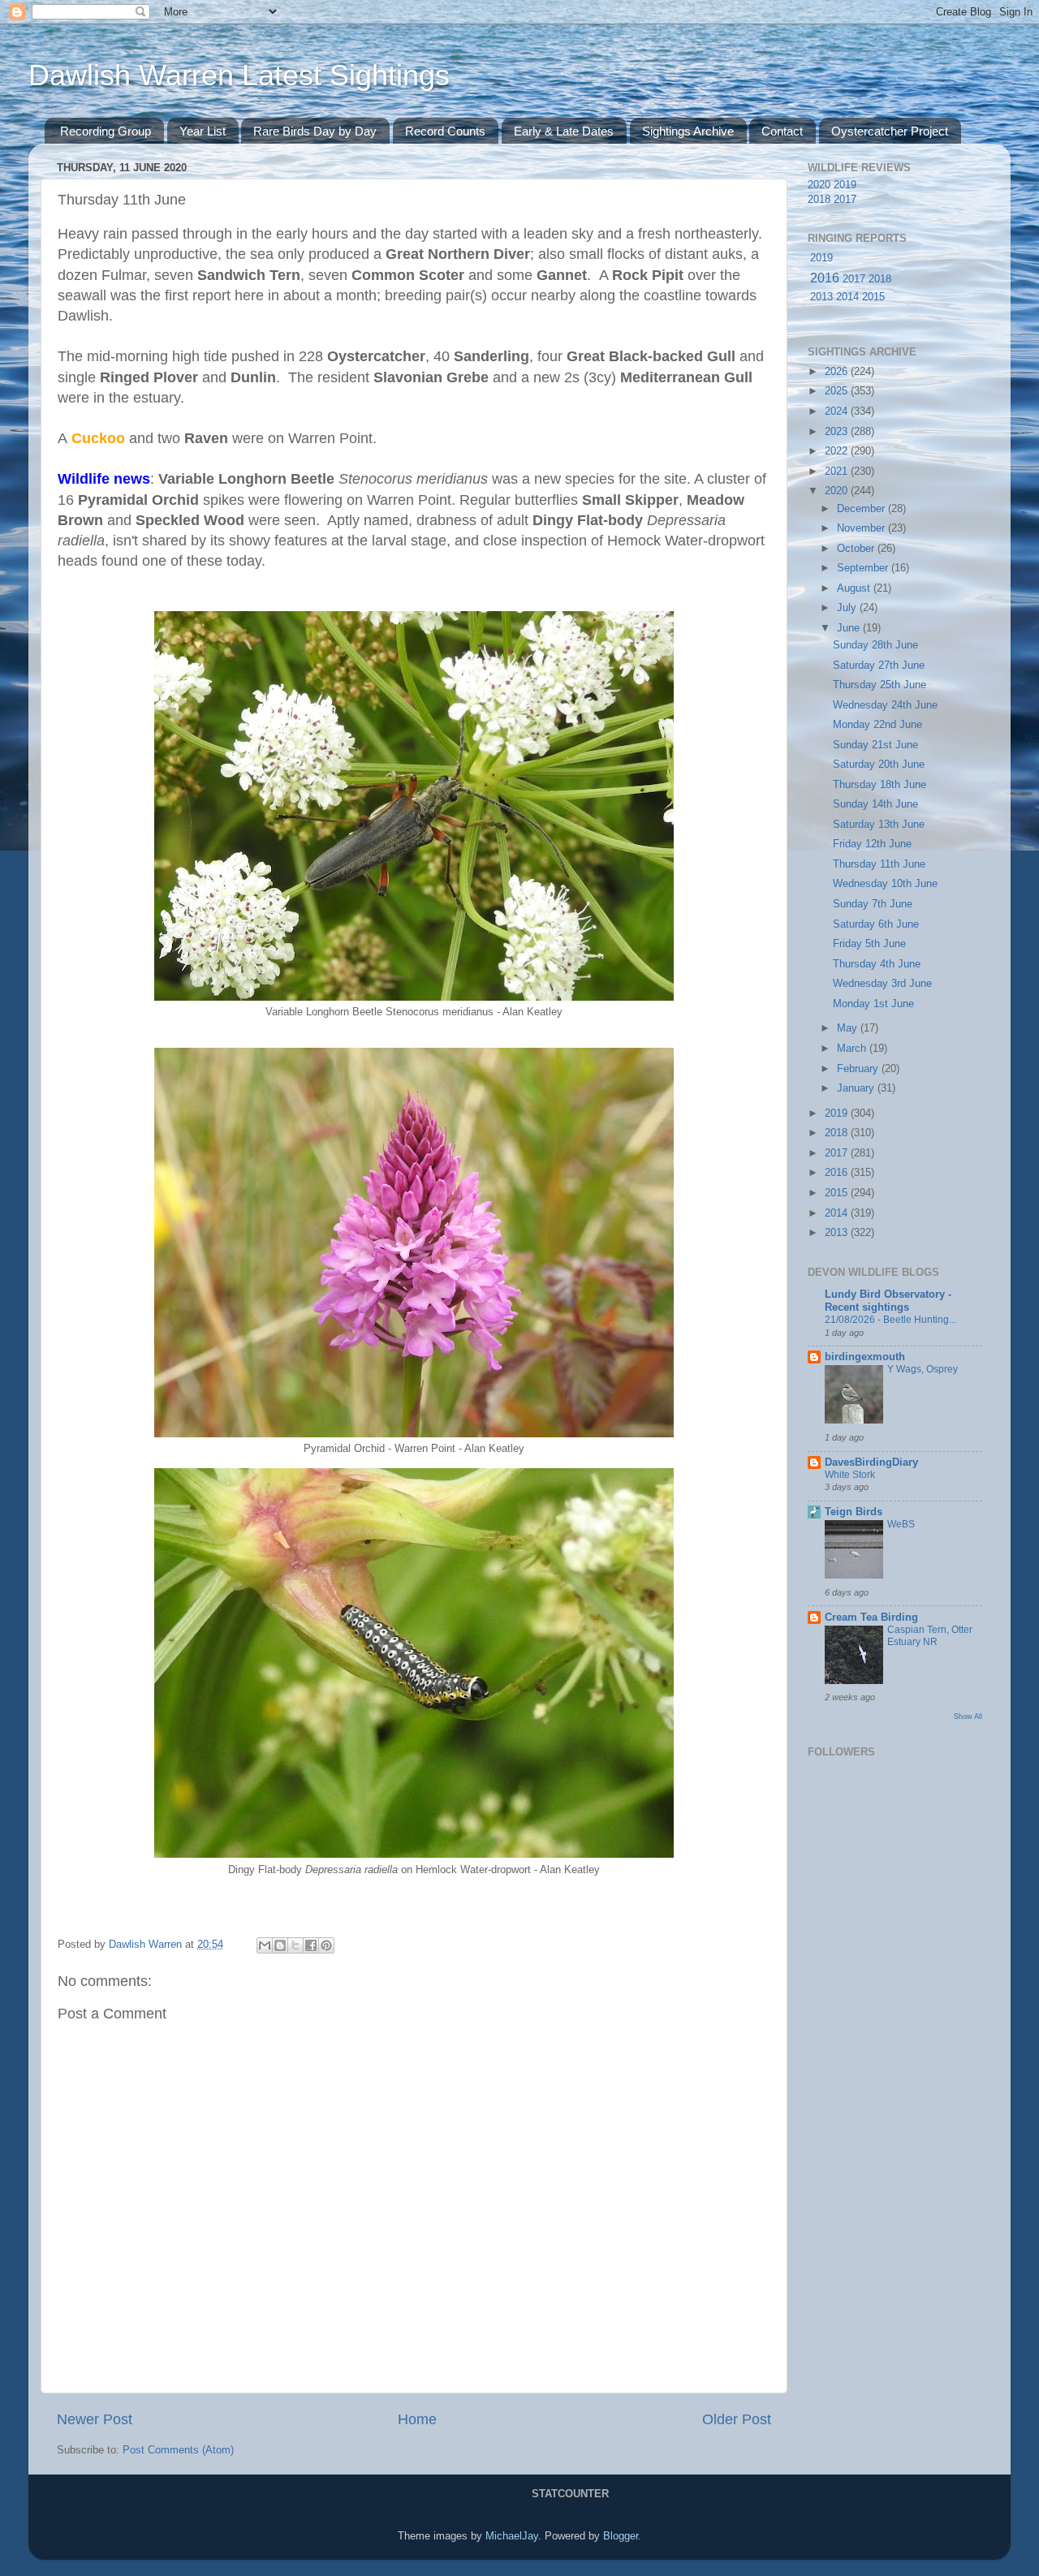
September (864, 568)
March (853, 1049)
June (850, 628)
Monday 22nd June (877, 725)
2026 (838, 372)
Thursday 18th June (879, 785)
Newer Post (95, 2419)
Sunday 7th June (873, 904)
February (859, 1069)
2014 (847, 297)
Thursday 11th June (879, 864)
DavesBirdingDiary (871, 1462)
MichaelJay (512, 2536)
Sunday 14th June (875, 804)
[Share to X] (295, 1945)
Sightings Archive (688, 131)
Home (417, 2419)
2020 (819, 185)
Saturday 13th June (879, 825)
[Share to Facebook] (311, 1945)
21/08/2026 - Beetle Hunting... (890, 1320)
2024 (838, 411)
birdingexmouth (865, 1357)
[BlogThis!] (280, 1945)
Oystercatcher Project (890, 131)
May (849, 1028)
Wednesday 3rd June (882, 984)
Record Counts (445, 131)
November (862, 528)
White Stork (850, 1475)
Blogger (621, 2536)
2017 (845, 200)
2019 (845, 185)
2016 (825, 278)
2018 (819, 200)
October (857, 549)
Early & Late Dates (564, 131)
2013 (821, 297)
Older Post (737, 2419)
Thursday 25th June (879, 685)
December (862, 509)
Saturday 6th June (876, 924)
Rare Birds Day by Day (315, 131)
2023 (838, 432)
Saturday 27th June (879, 666)
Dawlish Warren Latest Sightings (239, 75)
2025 (838, 391)
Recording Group (106, 131)
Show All (968, 1716)
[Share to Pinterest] (326, 1945)
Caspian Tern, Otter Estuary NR (930, 1636)
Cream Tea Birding (871, 1618)
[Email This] (265, 1945)
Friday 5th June (869, 944)
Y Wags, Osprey (923, 1369)
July (848, 608)
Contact (782, 131)
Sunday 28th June (875, 645)
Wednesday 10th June (885, 884)
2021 (838, 472)
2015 (873, 297)
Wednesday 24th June (885, 705)
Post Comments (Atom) (178, 2450)
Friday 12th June (872, 844)
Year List (203, 131)
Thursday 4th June (877, 964)
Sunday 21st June (875, 745)
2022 (838, 451)
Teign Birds (854, 1512)
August (855, 588)
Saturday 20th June (879, 765)
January (857, 1088)
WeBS (901, 1524)
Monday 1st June (873, 1004)
